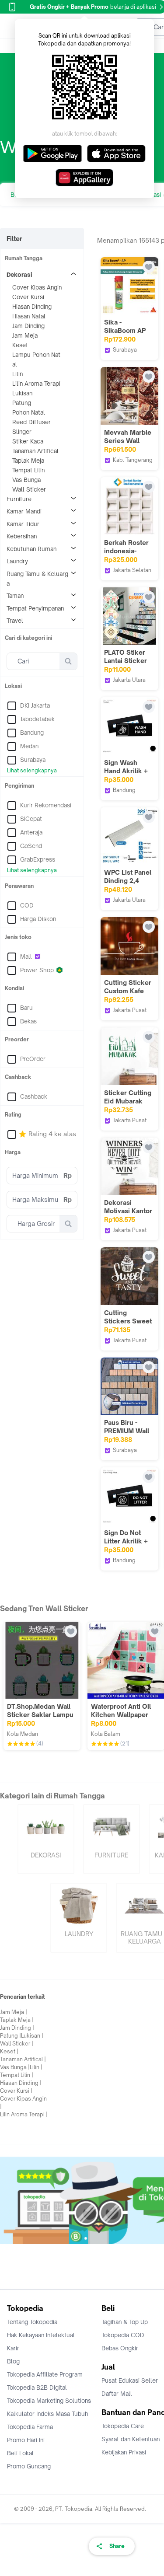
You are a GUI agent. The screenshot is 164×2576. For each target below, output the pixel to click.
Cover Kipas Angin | (23, 2103)
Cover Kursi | (16, 2091)
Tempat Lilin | (17, 2075)
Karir (13, 2348)
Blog (13, 2361)
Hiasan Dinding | (21, 2083)
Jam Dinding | (17, 2028)
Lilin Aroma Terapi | (24, 2114)
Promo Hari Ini (26, 2440)
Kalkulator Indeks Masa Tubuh (48, 2414)
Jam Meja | (14, 2012)
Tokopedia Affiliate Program (45, 2374)
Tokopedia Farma (30, 2427)
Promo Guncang (29, 2466)
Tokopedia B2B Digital (37, 2388)
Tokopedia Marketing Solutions (49, 2401)
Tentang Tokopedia (32, 2322)
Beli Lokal (20, 2453)
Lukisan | (32, 2036)
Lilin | (36, 2067)
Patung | (10, 2036)
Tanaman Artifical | (23, 2059)
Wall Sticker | (17, 2044)
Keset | (9, 2051)
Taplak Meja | (17, 2020)
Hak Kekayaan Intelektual (41, 2335)
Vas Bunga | (15, 2067)
